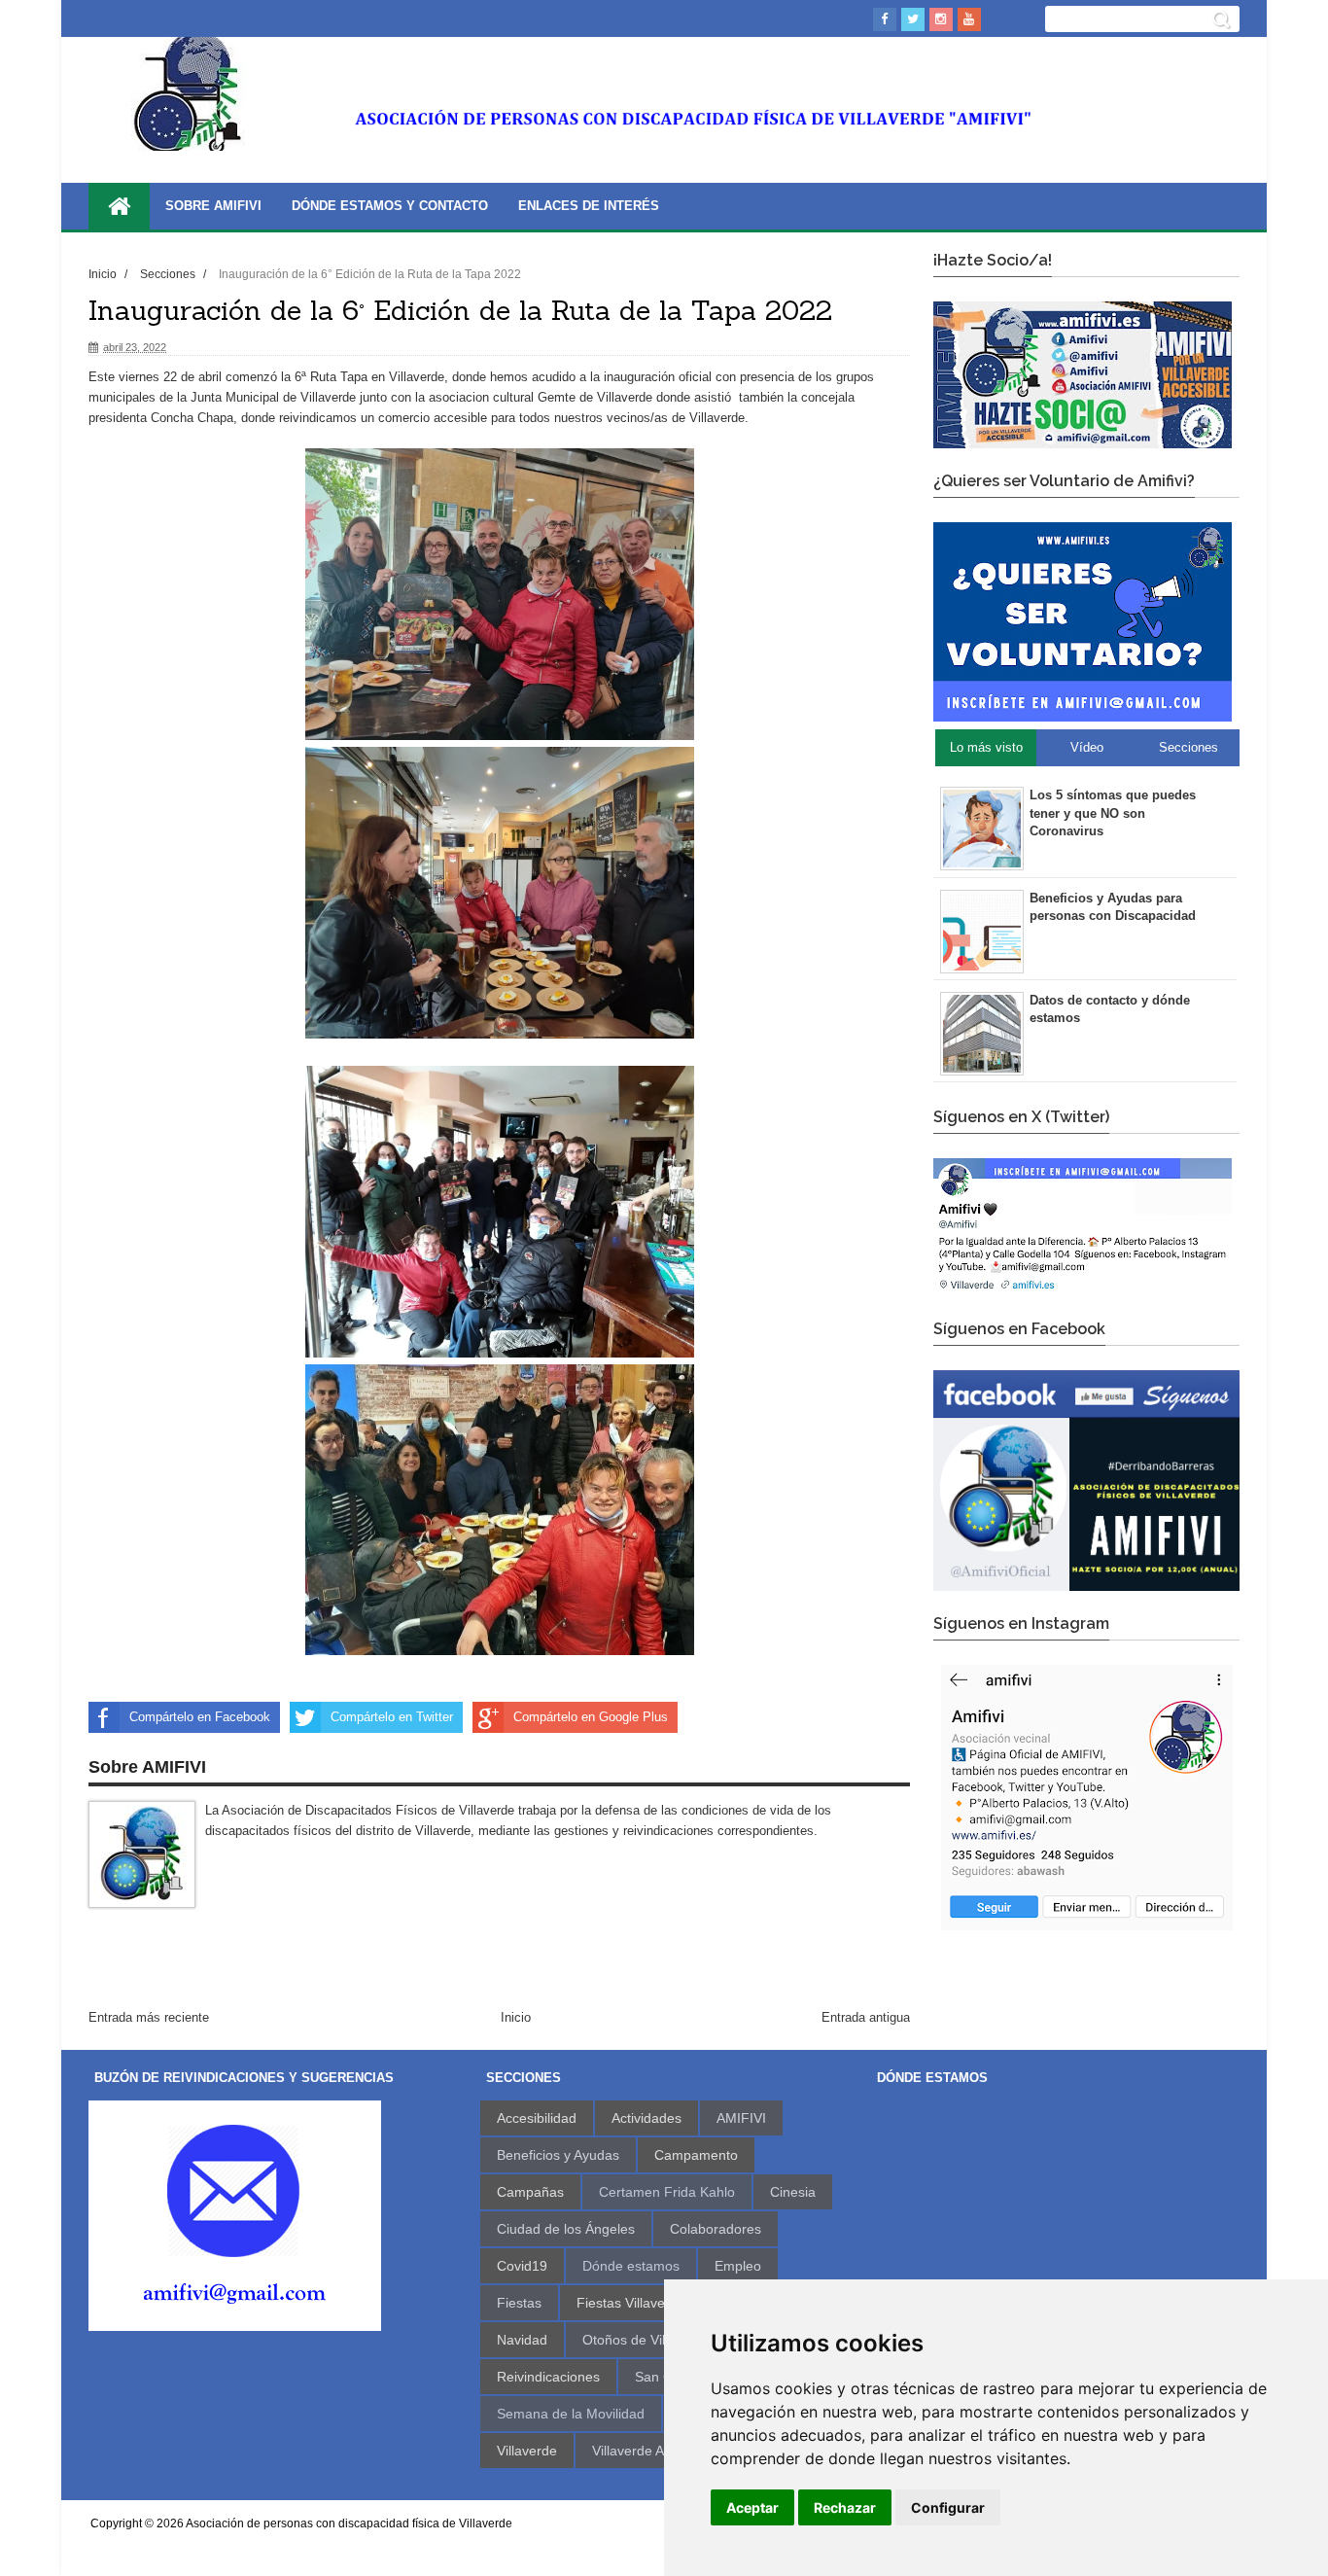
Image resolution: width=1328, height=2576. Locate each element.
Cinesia (793, 2192)
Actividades (647, 2118)
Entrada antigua (866, 2017)
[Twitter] (913, 19)
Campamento (696, 2155)
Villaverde (527, 2451)
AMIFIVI (741, 2118)
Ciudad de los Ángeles (566, 2229)
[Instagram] (941, 19)
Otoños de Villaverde (647, 2340)
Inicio (104, 274)
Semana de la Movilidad (571, 2414)
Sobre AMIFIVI (213, 206)
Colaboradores (716, 2229)
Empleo (738, 2266)
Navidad (522, 2340)
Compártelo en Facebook (200, 1717)
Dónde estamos (631, 2266)
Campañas (530, 2192)
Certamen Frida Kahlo (667, 2192)
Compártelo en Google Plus (591, 1717)
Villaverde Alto (635, 2451)
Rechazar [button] (845, 2507)
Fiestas (519, 2303)
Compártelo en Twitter (392, 1717)
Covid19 (522, 2266)
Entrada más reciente (149, 2017)
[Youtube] (969, 19)
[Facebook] (885, 19)
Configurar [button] (948, 2507)
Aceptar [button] (752, 2507)
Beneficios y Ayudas (558, 2155)
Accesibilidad (537, 2118)
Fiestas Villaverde (631, 2303)
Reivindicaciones (548, 2377)
